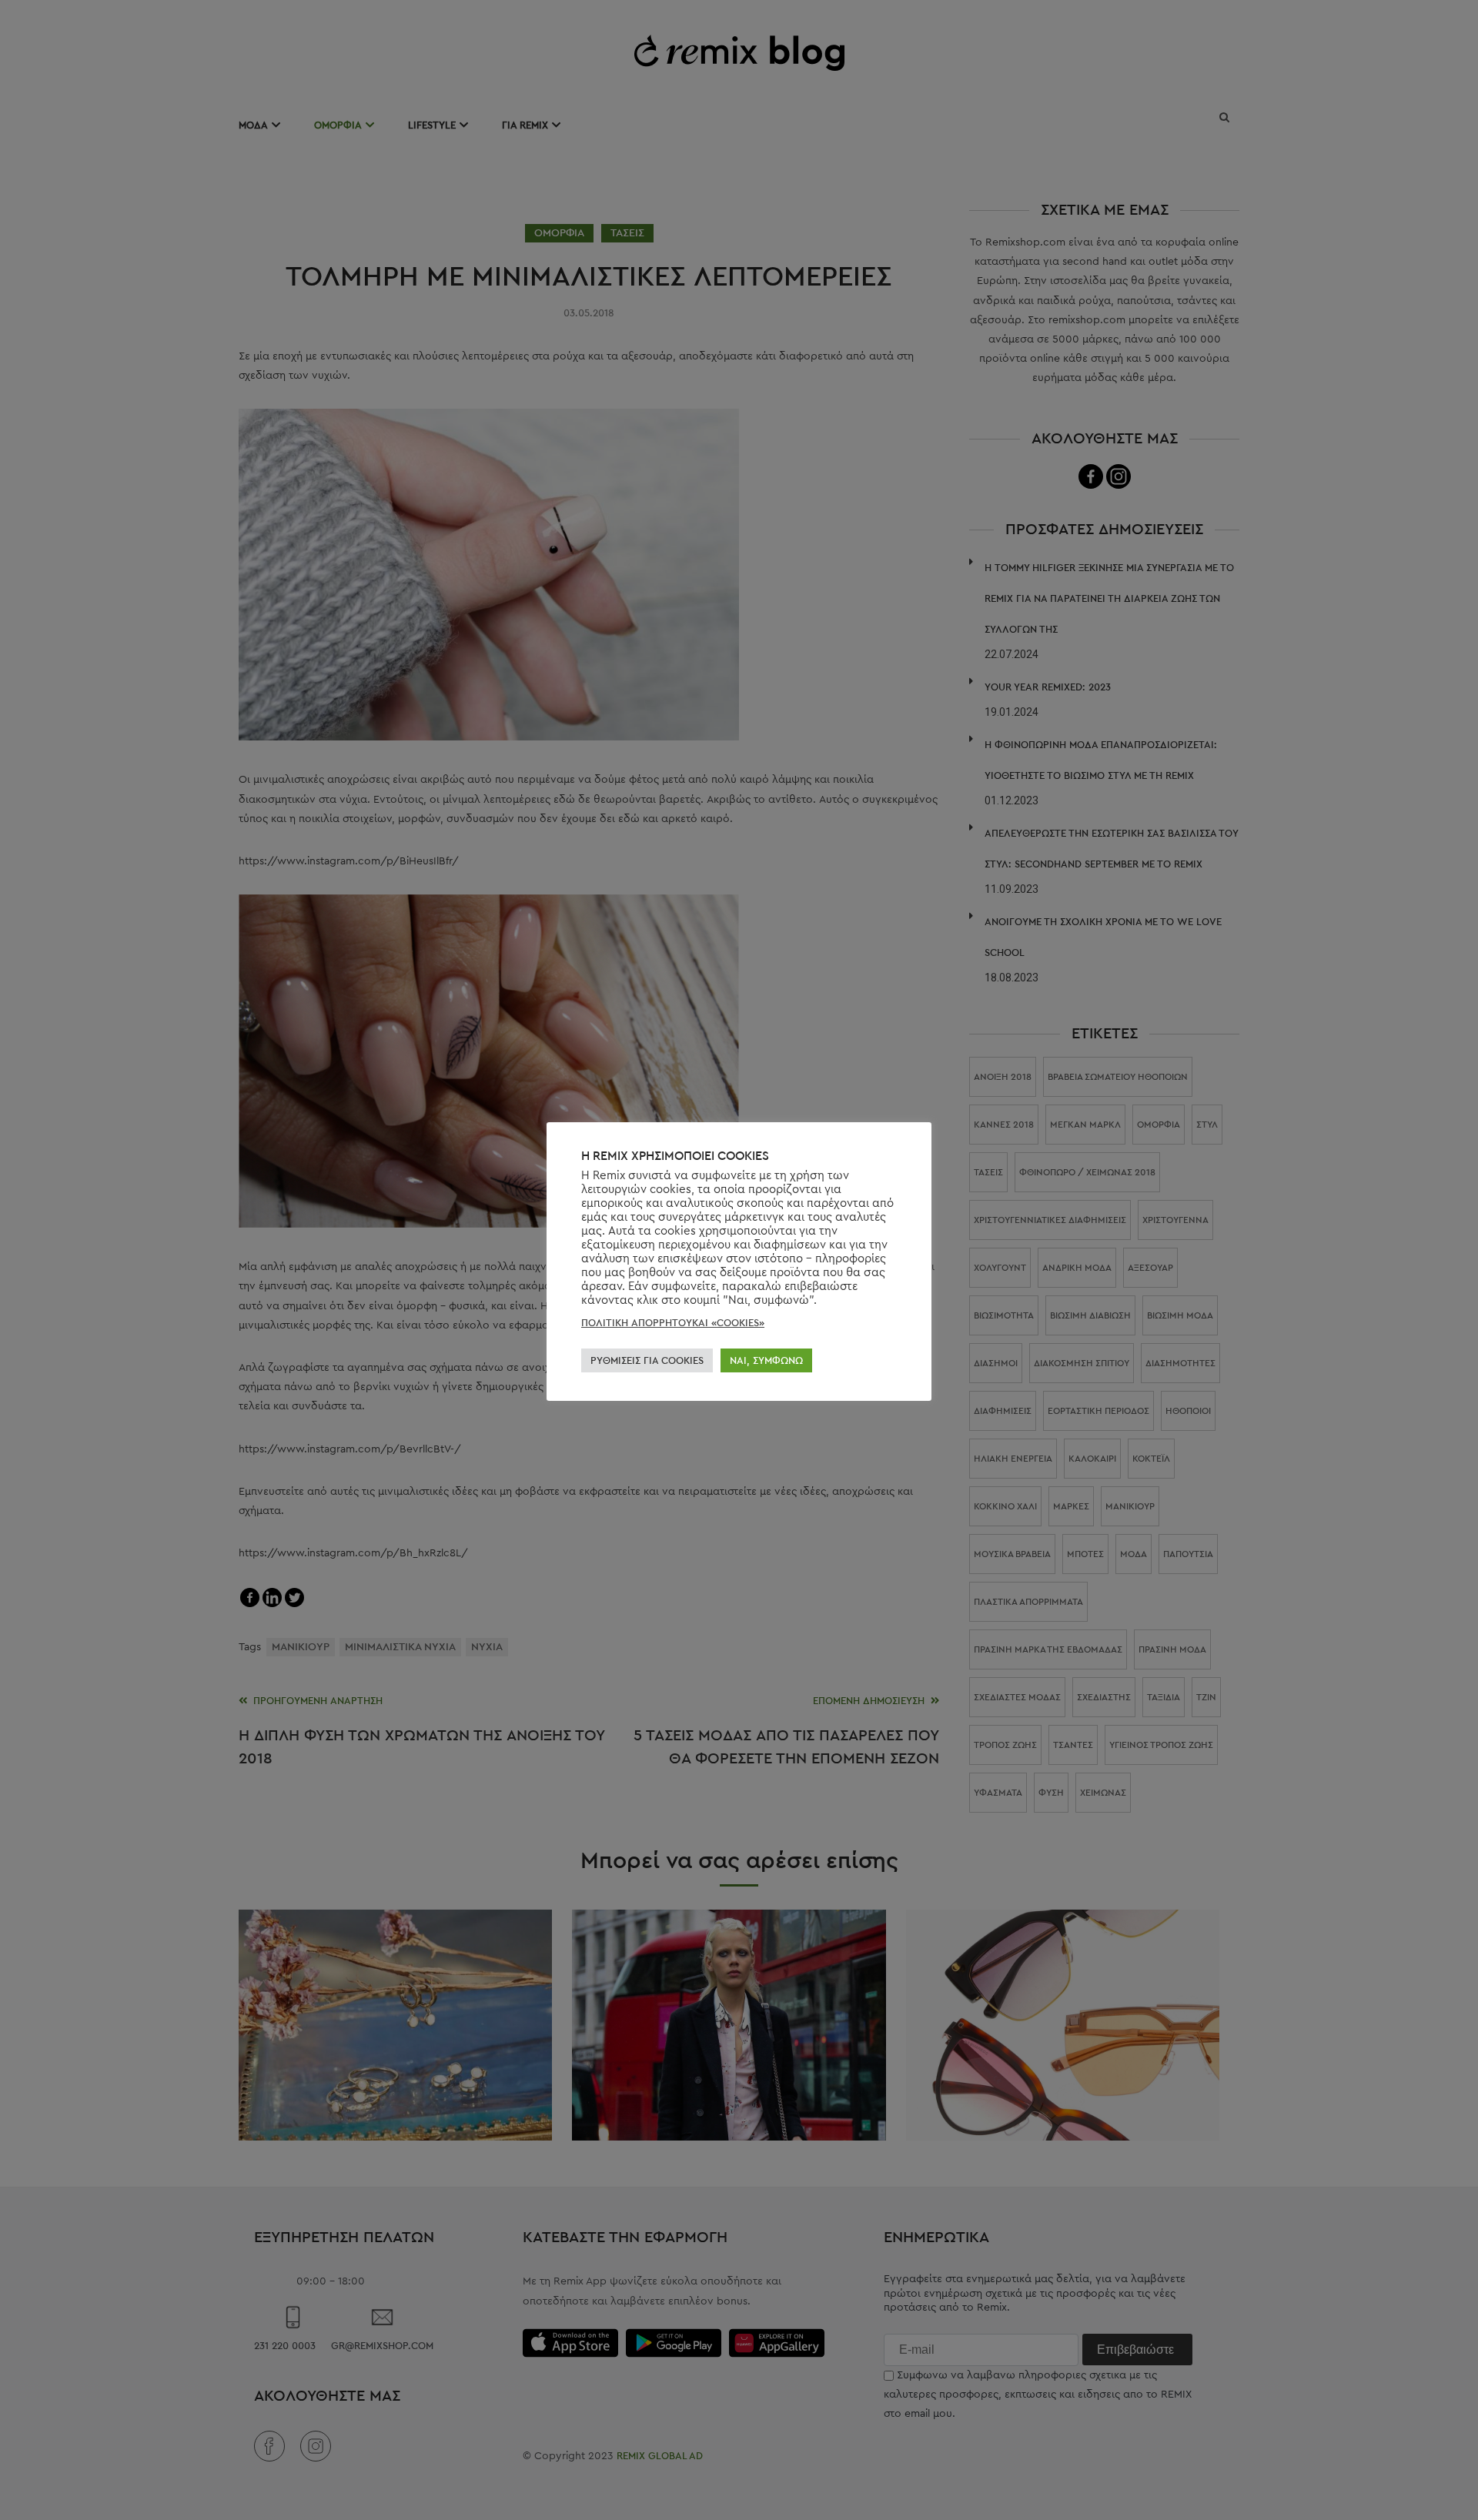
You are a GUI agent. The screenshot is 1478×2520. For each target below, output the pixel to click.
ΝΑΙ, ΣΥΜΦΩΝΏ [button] (766, 1360)
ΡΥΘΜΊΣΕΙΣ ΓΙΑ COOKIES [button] (647, 1360)
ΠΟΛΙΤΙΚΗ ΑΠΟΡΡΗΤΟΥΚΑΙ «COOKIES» (673, 1323)
